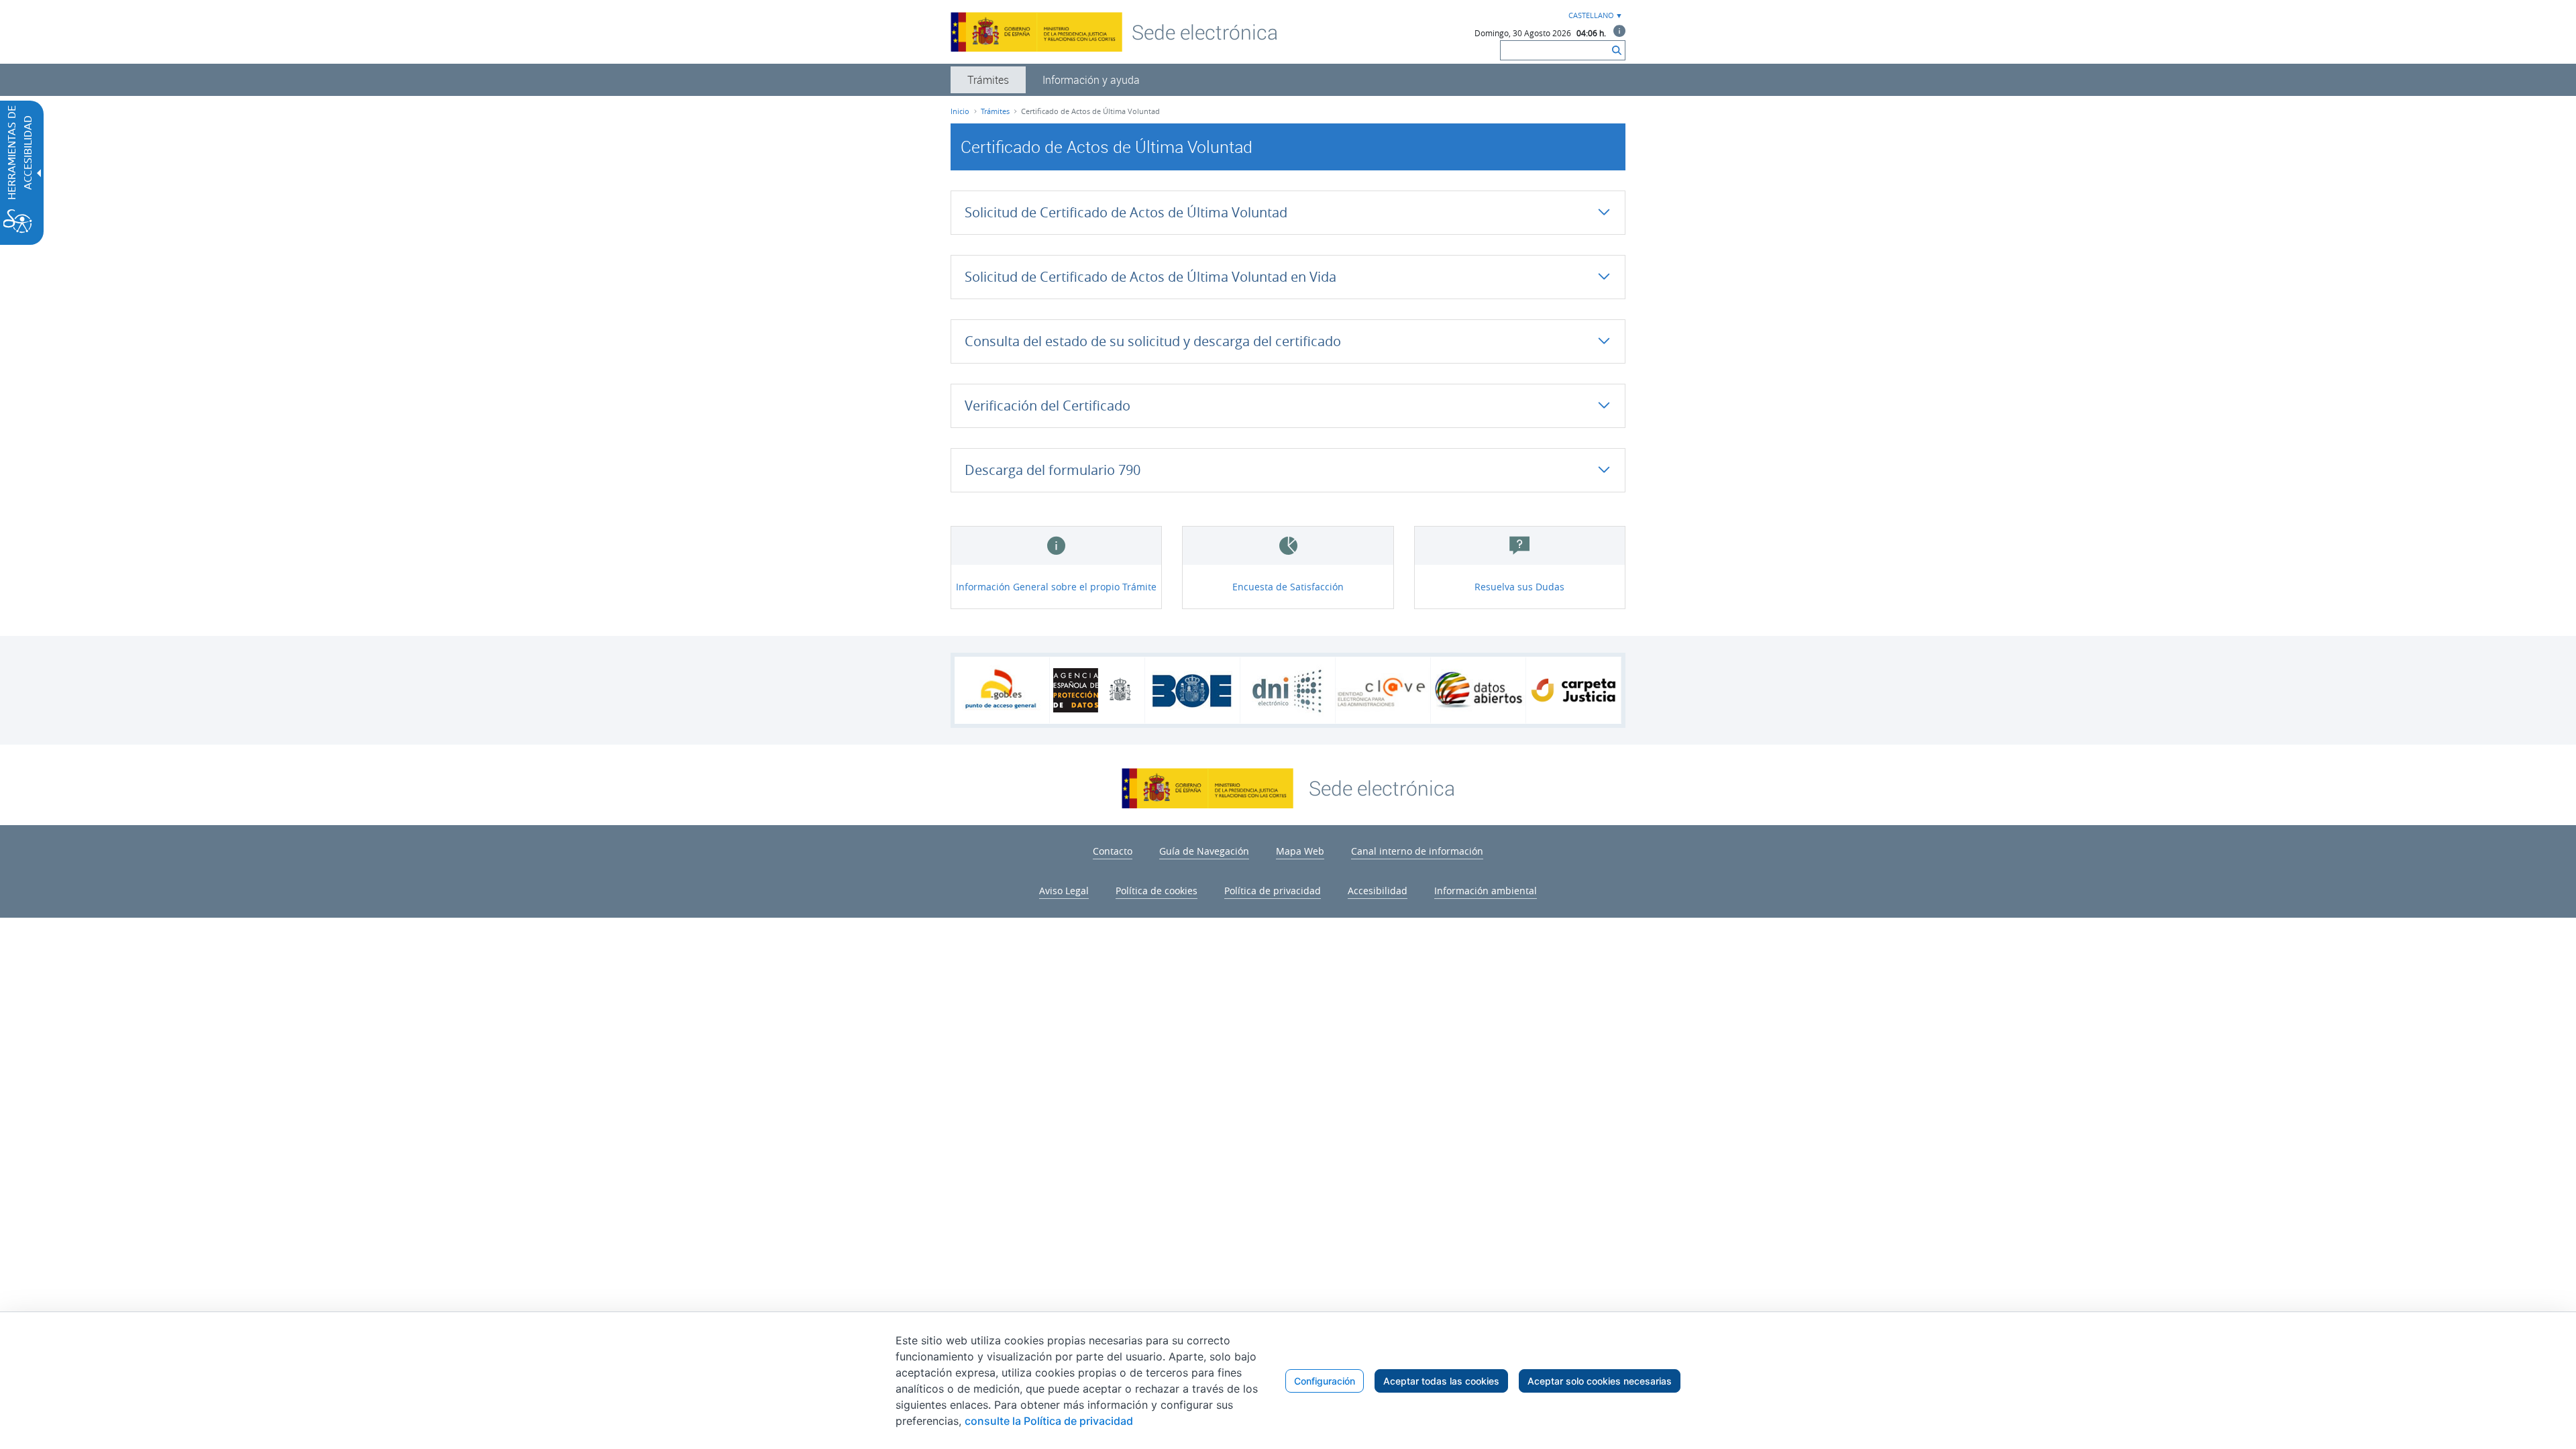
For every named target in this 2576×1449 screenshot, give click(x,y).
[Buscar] (1617, 50)
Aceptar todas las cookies (1441, 1381)
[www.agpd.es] (1097, 690)
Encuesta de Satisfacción (1288, 587)
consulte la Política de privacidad (1049, 1421)
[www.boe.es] (1192, 690)
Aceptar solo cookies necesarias (1600, 1381)
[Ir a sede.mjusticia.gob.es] (1382, 787)
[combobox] (1594, 16)
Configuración (1325, 1381)
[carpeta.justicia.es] (1573, 690)
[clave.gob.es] (1383, 691)
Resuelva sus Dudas (1519, 587)
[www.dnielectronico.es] (1288, 691)
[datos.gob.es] (1478, 690)
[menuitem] (988, 80)
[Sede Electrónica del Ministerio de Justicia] (1205, 32)
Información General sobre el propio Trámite (1056, 587)
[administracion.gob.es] (1002, 690)
